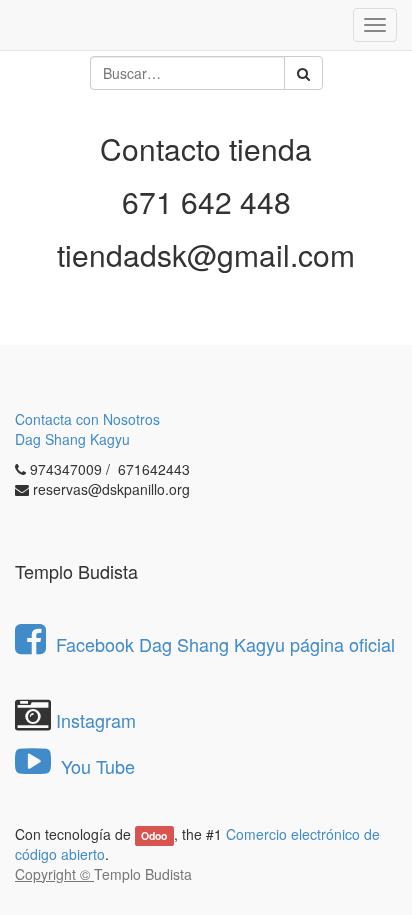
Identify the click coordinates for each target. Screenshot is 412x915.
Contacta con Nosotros (87, 419)
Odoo (154, 835)
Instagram (96, 720)
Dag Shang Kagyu (72, 439)
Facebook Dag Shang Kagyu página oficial (225, 644)
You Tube (95, 766)
